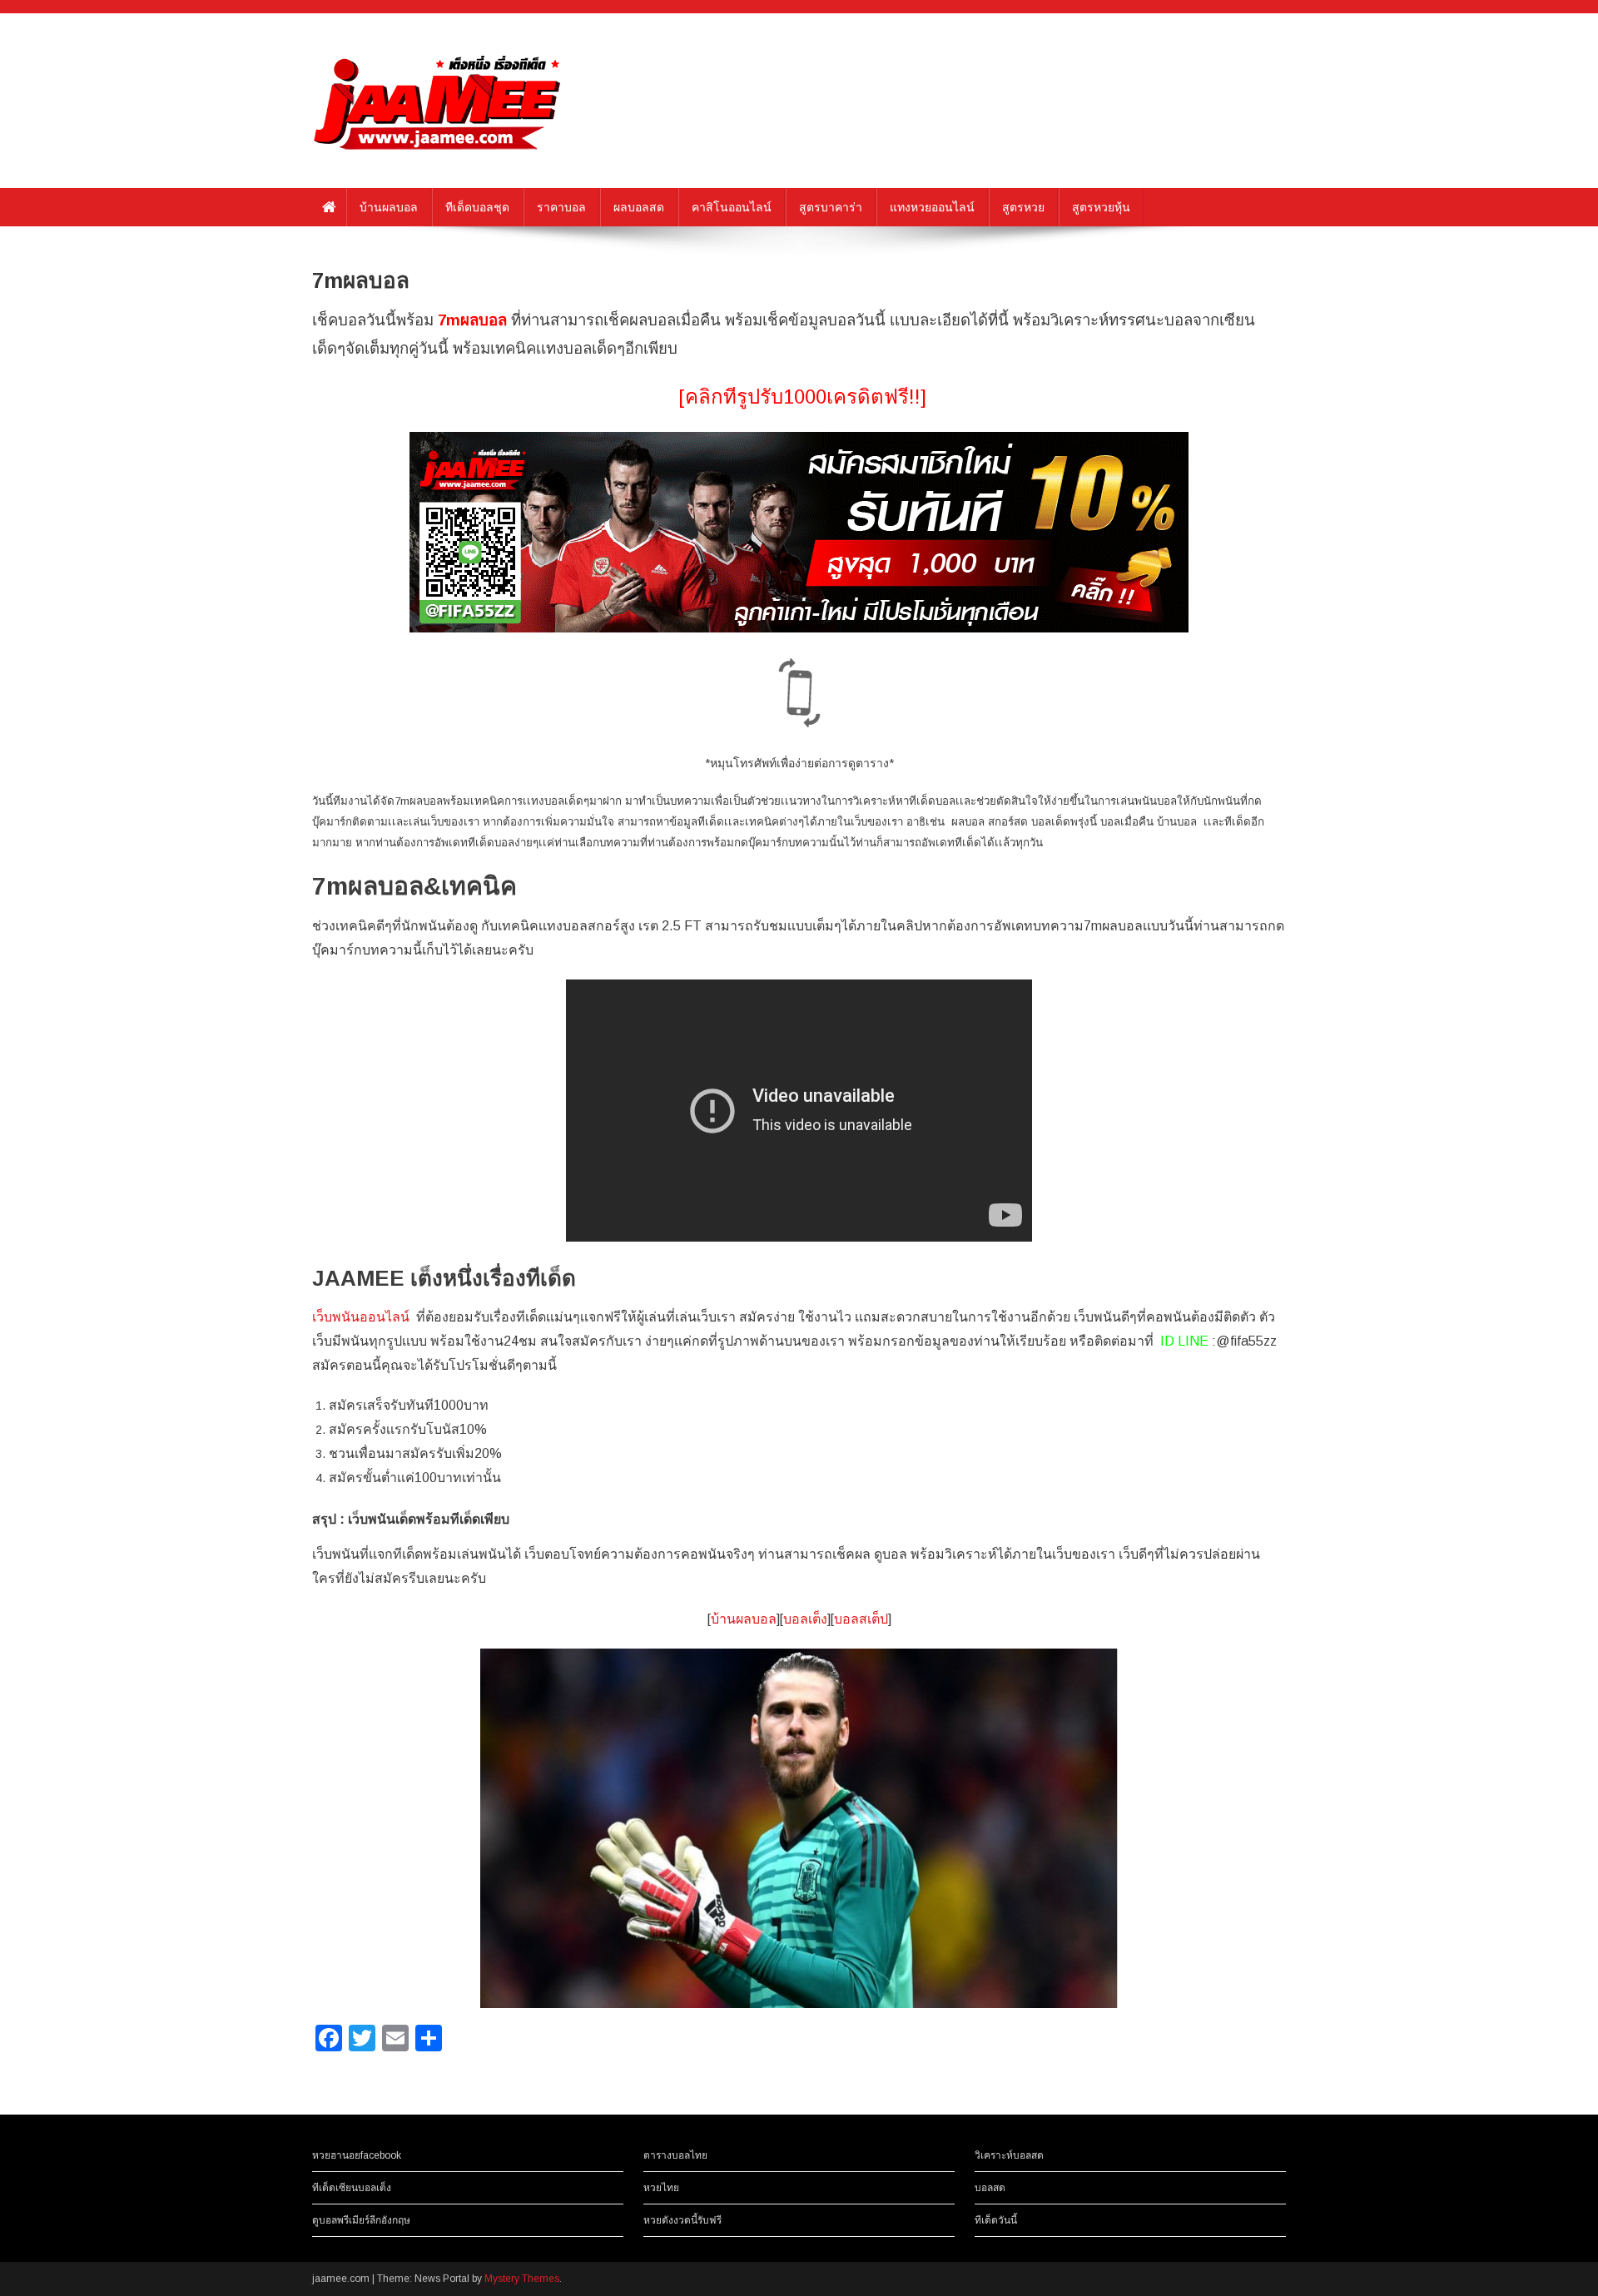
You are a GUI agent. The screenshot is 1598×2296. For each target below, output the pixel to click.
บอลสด (990, 2188)
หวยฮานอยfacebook (357, 2155)
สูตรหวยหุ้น (1101, 207)
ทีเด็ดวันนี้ (996, 2220)
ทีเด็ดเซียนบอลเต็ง (352, 2188)
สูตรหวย (1023, 207)
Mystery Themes (522, 2279)
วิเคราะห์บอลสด (1009, 2155)
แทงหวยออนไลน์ (932, 207)
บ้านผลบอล (389, 207)
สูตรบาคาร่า (831, 207)
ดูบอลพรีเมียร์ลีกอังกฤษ (361, 2220)
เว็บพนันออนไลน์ (361, 1317)
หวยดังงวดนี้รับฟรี (682, 2220)
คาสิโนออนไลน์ (732, 207)
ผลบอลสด (639, 207)
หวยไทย (661, 2188)
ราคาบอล (561, 207)
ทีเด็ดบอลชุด (477, 207)
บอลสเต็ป (861, 1619)
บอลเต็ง (805, 1619)
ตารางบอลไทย (675, 2155)
